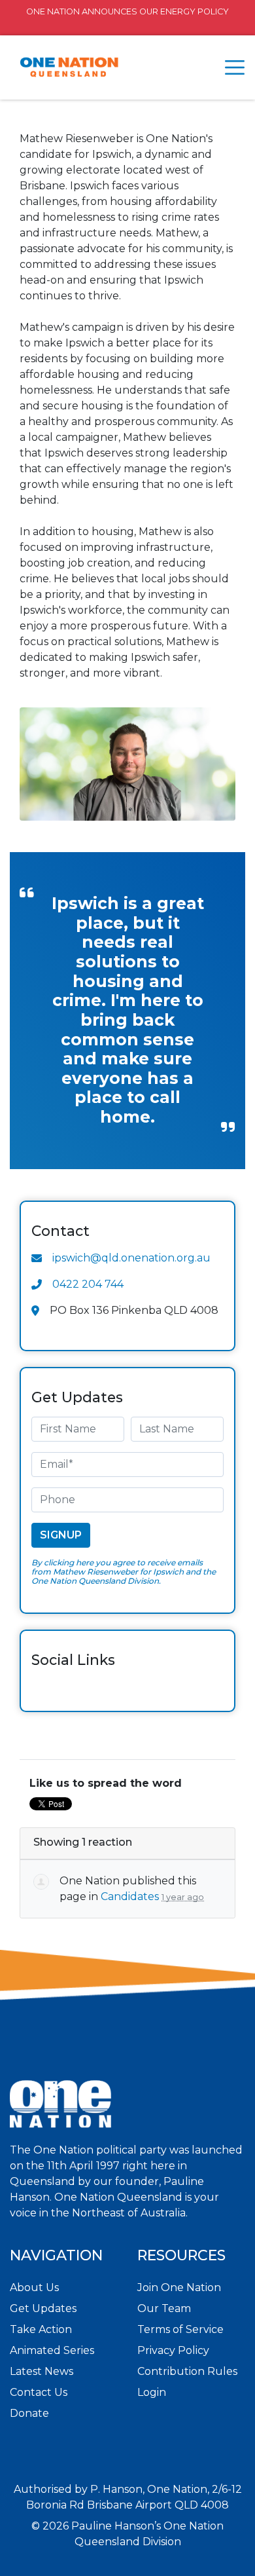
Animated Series (52, 2350)
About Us (34, 2287)
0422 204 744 (88, 1284)
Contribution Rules (187, 2371)
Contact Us (39, 2392)
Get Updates (43, 2308)
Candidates (130, 1896)
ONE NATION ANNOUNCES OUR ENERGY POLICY (127, 11)
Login (152, 2392)
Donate (29, 2413)
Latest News (42, 2371)
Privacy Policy (173, 2350)
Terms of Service (180, 2329)
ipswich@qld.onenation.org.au (131, 1258)
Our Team (164, 2308)
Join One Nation (179, 2287)
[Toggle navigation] (235, 67)
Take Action (41, 2329)
